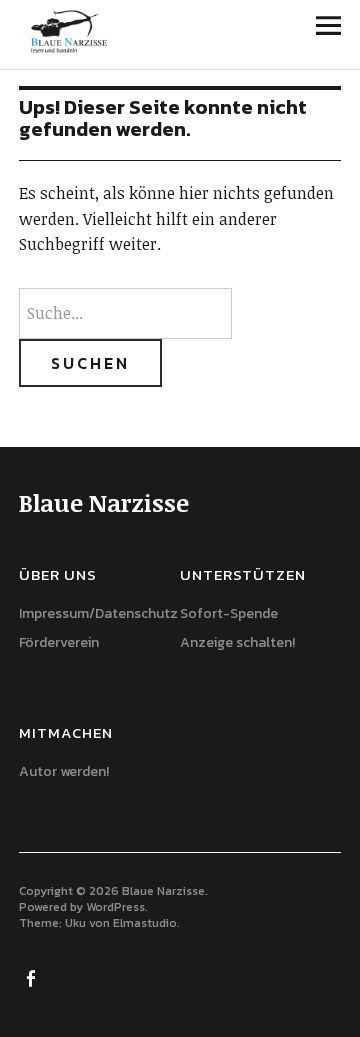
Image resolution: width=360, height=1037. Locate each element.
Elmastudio (145, 923)
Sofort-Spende (229, 613)
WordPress (115, 907)
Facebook (32, 977)
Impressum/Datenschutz (98, 613)
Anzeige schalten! (237, 642)
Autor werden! (64, 771)
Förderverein (59, 642)
